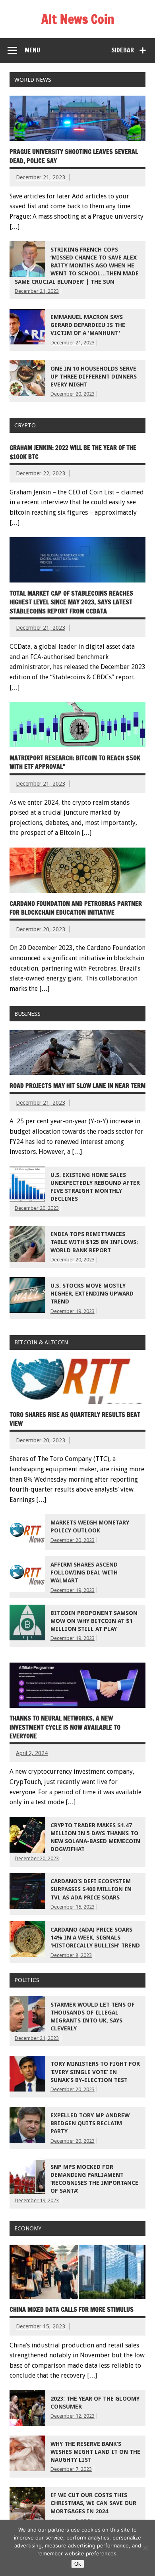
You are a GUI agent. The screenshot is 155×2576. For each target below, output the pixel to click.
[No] (145, 2548)
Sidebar (123, 50)
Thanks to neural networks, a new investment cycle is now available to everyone (65, 1727)
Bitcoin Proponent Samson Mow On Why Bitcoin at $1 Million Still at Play (94, 1621)
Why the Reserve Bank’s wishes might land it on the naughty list (95, 2452)
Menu (32, 50)
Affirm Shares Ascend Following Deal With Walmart (84, 1573)
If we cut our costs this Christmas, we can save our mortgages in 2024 (93, 2503)
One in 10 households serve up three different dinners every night (94, 377)
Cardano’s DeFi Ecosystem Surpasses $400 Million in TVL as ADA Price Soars (91, 1889)
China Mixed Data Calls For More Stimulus (72, 2309)
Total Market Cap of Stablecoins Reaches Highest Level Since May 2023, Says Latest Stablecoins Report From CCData (71, 602)
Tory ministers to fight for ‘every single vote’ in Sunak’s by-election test (95, 2072)
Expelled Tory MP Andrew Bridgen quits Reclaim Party (90, 2123)
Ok (78, 2564)
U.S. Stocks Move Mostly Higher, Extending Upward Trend (92, 1294)
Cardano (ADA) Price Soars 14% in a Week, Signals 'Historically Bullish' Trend (95, 1938)
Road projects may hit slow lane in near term (77, 1086)
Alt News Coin (78, 19)
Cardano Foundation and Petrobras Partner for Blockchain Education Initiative (76, 908)
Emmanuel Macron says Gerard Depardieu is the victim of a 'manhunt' (88, 325)
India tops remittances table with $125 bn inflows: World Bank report (94, 1242)
